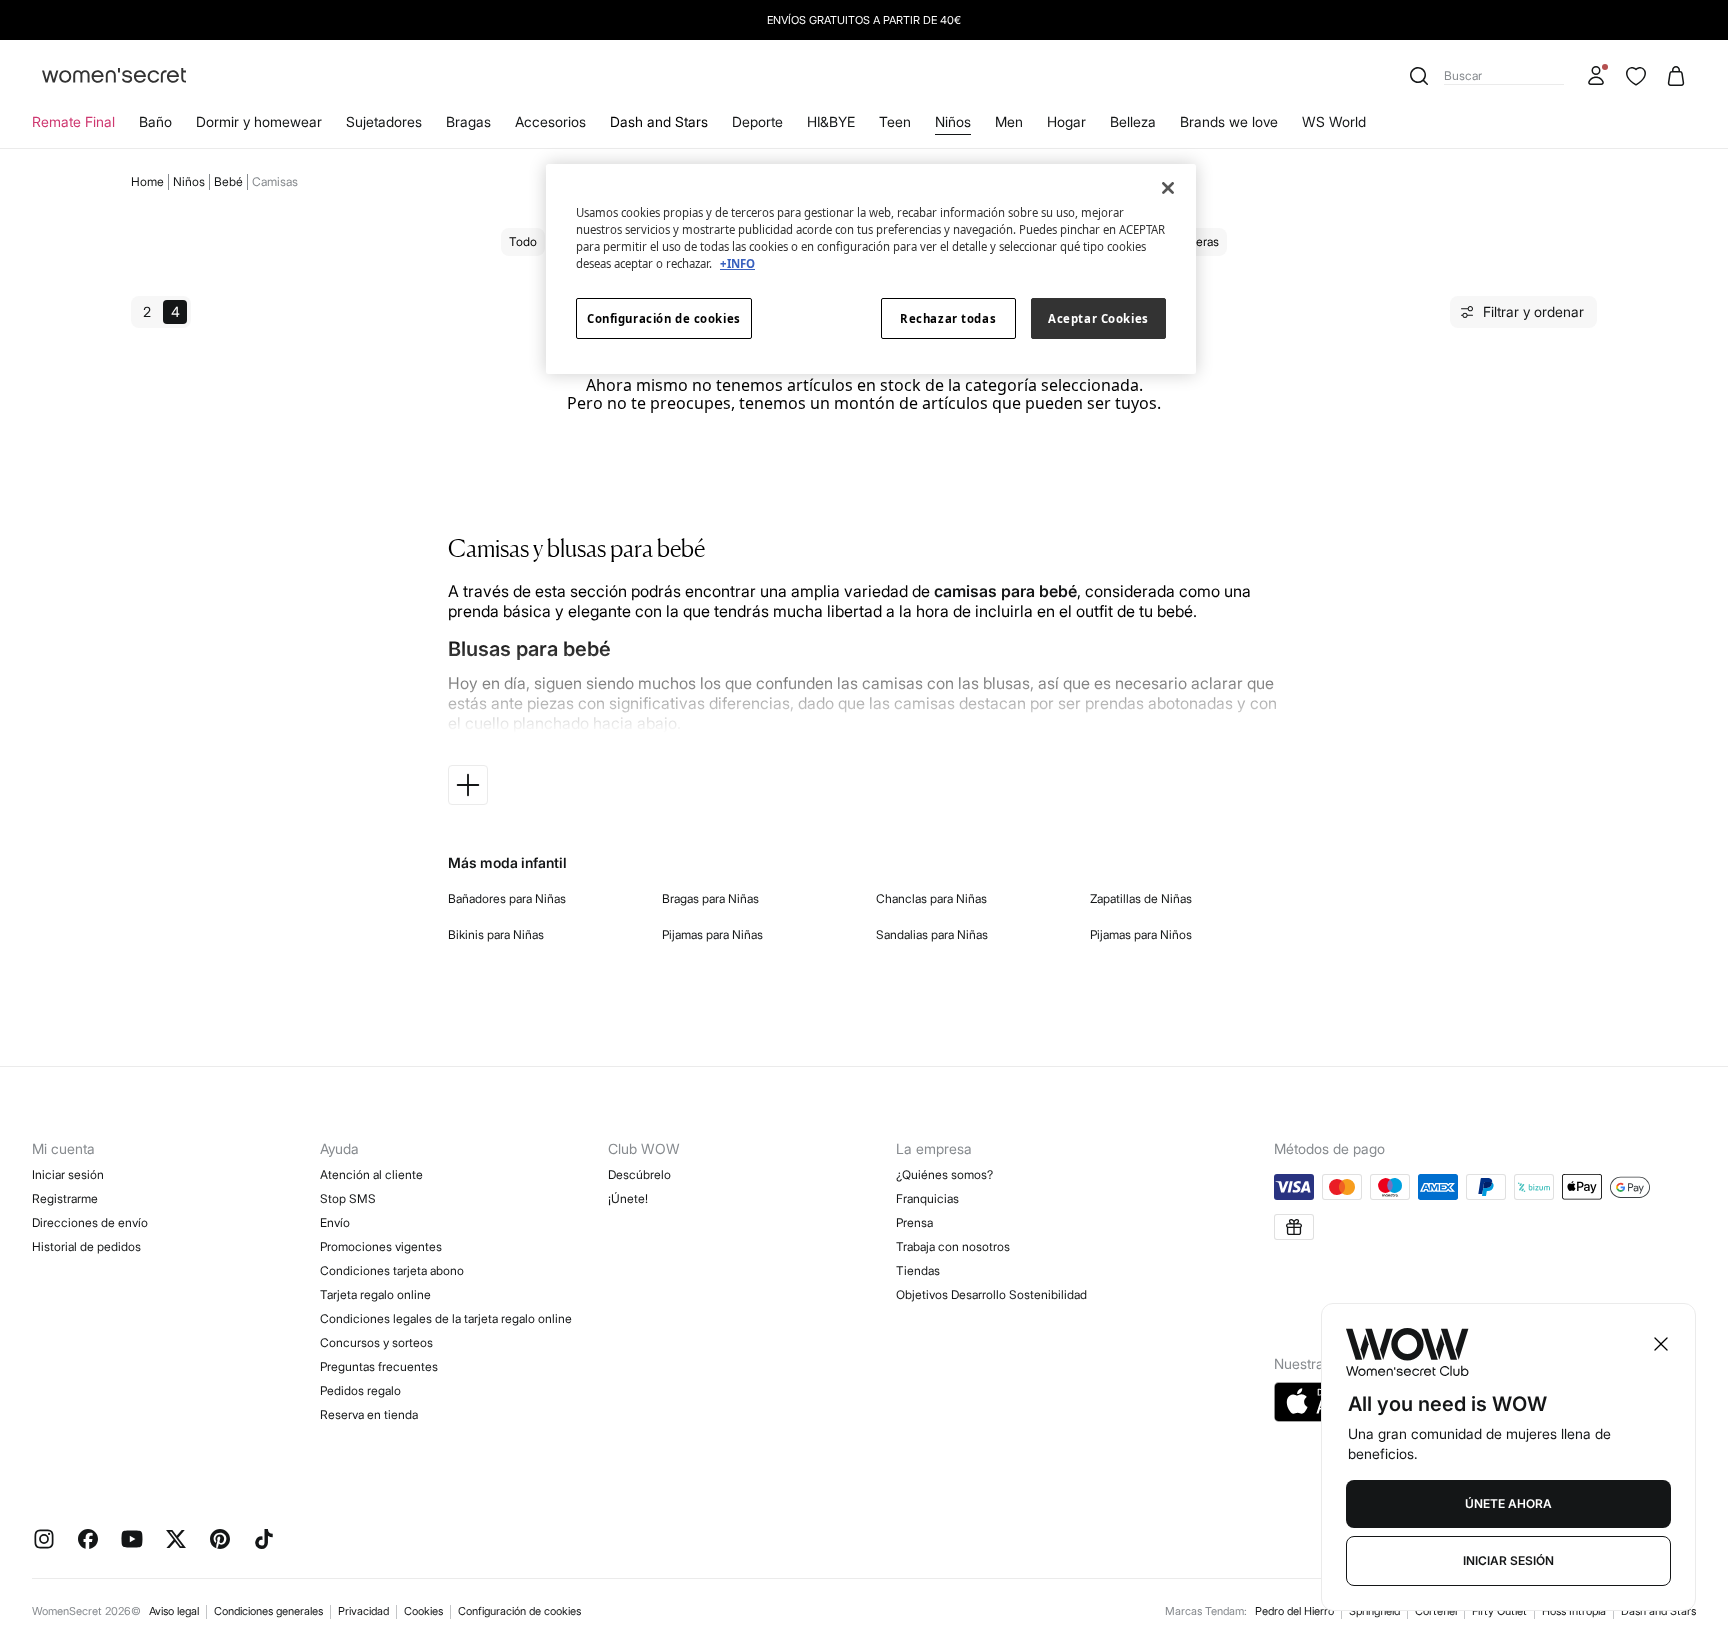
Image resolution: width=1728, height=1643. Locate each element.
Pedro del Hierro (1294, 1611)
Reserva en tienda (369, 1414)
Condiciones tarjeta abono (392, 1270)
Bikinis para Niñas (496, 934)
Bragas (468, 121)
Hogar (1066, 121)
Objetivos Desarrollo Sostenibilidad (991, 1294)
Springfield (1374, 1611)
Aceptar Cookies (1098, 318)
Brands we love (1229, 121)
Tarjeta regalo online (375, 1294)
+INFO (737, 263)
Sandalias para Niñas (932, 934)
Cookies (423, 1611)
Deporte (757, 121)
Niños (953, 121)
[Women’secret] (114, 76)
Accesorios (550, 121)
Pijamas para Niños (1141, 934)
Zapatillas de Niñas (1141, 898)
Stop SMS (348, 1198)
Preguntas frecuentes (379, 1366)
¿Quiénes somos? (944, 1174)
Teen (895, 121)
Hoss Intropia (1574, 1611)
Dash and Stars (659, 121)
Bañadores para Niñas (507, 898)
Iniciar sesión (68, 1174)
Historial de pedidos (86, 1246)
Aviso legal (174, 1611)
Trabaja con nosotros (953, 1246)
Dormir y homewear (259, 121)
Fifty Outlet (1499, 1611)
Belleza (1133, 121)
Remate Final (73, 121)
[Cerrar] (1168, 188)
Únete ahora (1508, 1503)
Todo (523, 241)
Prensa (914, 1222)
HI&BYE (831, 121)
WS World (1334, 121)
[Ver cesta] (1676, 76)
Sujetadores (384, 121)
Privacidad (363, 1611)
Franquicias (927, 1198)
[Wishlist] (1636, 76)
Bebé (228, 181)
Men (1009, 121)
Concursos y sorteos (376, 1342)
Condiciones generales (268, 1611)
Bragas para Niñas (710, 898)
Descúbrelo (639, 1174)
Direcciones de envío (90, 1222)
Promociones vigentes (381, 1246)
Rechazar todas (948, 318)
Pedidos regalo (360, 1390)
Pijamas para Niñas (712, 934)
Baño (155, 121)
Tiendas (918, 1270)
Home (147, 181)
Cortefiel (1436, 1611)
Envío (335, 1222)
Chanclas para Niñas (931, 898)
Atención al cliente (371, 1174)
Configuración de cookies (519, 1611)
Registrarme (65, 1198)
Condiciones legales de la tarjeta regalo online (446, 1318)
